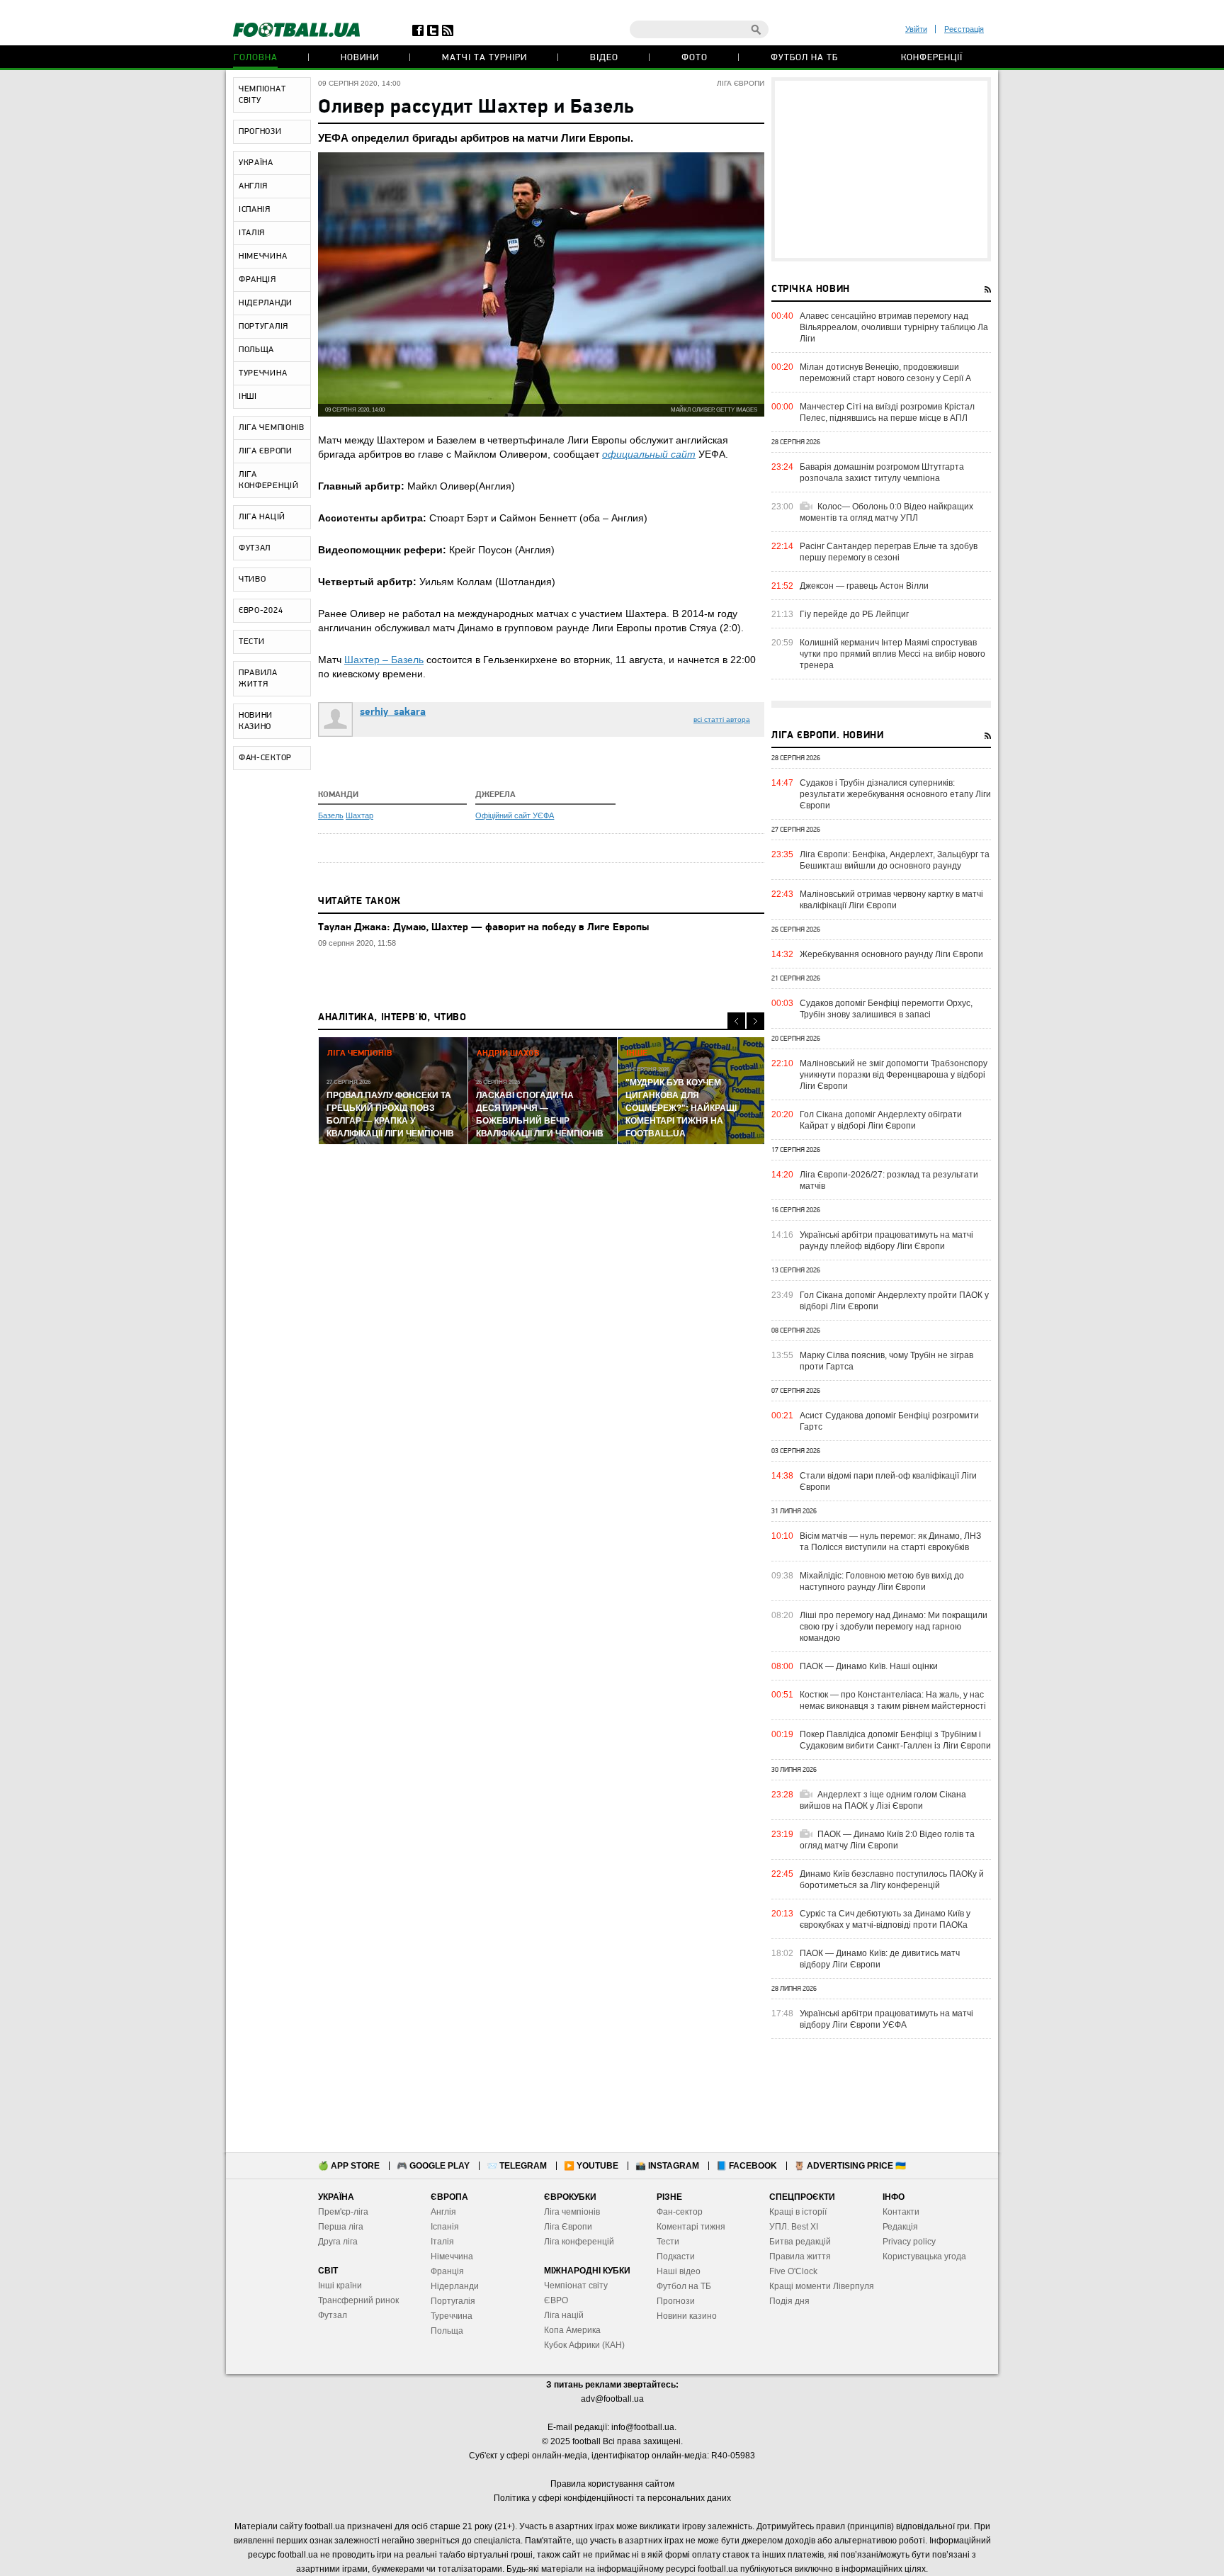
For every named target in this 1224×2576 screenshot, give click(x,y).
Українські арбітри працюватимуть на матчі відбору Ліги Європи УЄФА (886, 2019)
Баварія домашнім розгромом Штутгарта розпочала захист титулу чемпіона (882, 473)
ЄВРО (556, 2300)
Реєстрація (964, 29)
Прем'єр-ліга (343, 2212)
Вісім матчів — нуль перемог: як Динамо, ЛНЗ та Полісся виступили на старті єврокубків (890, 1542)
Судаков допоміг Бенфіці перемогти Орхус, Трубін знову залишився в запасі (886, 1009)
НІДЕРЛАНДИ (266, 303)
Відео (604, 58)
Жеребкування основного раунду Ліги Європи (891, 954)
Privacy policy (909, 2242)
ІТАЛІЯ (252, 233)
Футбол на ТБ (804, 58)
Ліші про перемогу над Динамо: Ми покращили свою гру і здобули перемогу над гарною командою (894, 1627)
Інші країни (340, 2286)
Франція (447, 2271)
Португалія (453, 2301)
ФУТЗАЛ (255, 548)
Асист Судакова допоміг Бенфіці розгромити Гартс (889, 1421)
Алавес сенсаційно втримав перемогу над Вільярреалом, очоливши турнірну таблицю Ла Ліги (894, 327)
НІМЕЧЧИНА (263, 256)
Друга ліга (338, 2242)
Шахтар (359, 815)
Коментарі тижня (691, 2227)
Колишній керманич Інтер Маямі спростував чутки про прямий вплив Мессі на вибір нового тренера (892, 654)
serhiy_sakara (393, 712)
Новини (360, 58)
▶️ (591, 2166)
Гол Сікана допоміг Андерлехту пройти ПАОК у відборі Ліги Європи (894, 1301)
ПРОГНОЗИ (260, 132)
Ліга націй (564, 2315)
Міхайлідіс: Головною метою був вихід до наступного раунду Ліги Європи (882, 1581)
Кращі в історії (798, 2212)
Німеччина (452, 2256)
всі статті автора (722, 719)
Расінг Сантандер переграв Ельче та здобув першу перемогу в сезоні (889, 552)
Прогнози (676, 2301)
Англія (443, 2212)
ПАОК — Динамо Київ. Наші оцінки (869, 1666)
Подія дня (789, 2301)
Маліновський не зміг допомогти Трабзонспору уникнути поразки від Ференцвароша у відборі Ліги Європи (894, 1075)
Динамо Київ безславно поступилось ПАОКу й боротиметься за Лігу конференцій (892, 1880)
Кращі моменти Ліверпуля (822, 2286)
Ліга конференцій (579, 2242)
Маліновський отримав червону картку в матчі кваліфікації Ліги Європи (891, 900)
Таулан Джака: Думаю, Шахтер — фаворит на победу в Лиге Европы (483, 928)
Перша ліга (341, 2227)
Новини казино (687, 2316)
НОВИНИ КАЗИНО (256, 721)
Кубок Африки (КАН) (584, 2345)
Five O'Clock (793, 2271)
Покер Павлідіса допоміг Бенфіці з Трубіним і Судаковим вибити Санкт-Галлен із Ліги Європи (895, 1740)
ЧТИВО (253, 580)
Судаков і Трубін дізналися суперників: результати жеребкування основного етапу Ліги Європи (895, 794)
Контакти (901, 2212)
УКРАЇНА (256, 163)
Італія (442, 2242)
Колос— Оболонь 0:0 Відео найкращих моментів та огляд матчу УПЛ (886, 512)
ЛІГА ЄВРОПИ (266, 451)
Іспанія (445, 2227)
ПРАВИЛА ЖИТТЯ (258, 679)
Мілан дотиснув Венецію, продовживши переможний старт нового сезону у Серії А (885, 373)
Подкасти (676, 2256)
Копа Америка (572, 2330)
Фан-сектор (680, 2212)
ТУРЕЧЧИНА (263, 373)
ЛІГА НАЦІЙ (262, 517)
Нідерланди (455, 2286)
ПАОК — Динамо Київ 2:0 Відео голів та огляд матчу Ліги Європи (887, 1840)
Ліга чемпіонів (572, 2212)
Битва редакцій (800, 2242)
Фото (695, 58)
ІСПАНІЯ (255, 210)
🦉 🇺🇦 (850, 2166)
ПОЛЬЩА (256, 350)
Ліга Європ (566, 2227)
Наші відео (679, 2271)
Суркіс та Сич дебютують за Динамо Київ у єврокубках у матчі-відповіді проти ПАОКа (885, 1919)
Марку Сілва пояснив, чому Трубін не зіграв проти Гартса (886, 1361)
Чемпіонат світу (576, 2286)
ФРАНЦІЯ (257, 280)
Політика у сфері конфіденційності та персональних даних (612, 2498)
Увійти (916, 29)
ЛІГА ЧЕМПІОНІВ (272, 428)
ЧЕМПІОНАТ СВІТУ (262, 95)
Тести (668, 2242)
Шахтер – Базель (384, 660)
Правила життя (800, 2256)
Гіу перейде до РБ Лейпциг (854, 614)
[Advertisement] (881, 169)
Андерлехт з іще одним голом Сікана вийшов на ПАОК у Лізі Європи (883, 1800)
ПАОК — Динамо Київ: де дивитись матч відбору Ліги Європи (880, 1959)
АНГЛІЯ (253, 186)
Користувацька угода (924, 2256)
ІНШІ (248, 397)
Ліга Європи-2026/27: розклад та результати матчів (889, 1180)
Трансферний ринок (358, 2300)
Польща (447, 2331)
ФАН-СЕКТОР (265, 758)
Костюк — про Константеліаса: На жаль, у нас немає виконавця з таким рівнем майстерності (893, 1700)
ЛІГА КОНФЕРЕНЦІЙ (269, 480)
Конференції (932, 58)
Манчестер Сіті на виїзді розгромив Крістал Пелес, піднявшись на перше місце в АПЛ (887, 412)
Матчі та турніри (484, 58)
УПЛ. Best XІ (794, 2227)
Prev (736, 1021)
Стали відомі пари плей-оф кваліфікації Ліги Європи (888, 1481)
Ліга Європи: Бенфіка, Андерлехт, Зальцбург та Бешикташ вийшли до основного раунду (895, 860)
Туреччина (452, 2316)
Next (755, 1021)
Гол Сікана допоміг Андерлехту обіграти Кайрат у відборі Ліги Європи (881, 1120)
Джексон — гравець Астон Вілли (864, 586)
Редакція (900, 2227)
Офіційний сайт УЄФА (515, 815)
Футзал (333, 2315)
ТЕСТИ (252, 642)
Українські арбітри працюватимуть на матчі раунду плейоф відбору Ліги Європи (886, 1241)
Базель (331, 815)
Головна (256, 58)
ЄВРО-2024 (261, 611)
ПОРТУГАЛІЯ (263, 327)
